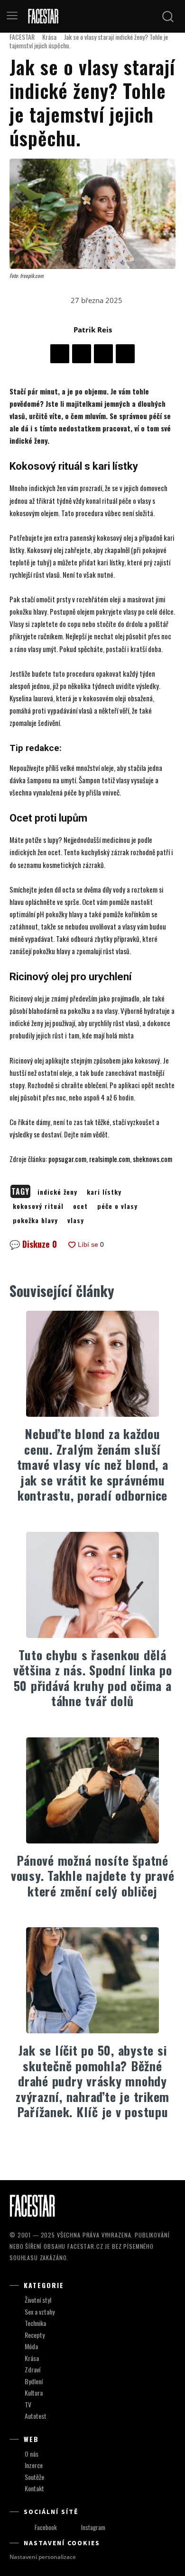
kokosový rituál (38, 1206)
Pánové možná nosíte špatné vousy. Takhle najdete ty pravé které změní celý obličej (93, 1876)
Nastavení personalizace (43, 2557)
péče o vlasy (117, 1206)
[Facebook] (60, 354)
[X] (82, 354)
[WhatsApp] (125, 354)
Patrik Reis (93, 330)
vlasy (76, 1220)
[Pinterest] (103, 354)
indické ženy (57, 1192)
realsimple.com (110, 1159)
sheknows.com (153, 1159)
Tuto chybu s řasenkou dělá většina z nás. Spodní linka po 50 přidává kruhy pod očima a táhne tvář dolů (93, 1678)
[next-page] (98, 2147)
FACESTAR (22, 37)
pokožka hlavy (35, 1220)
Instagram (93, 2527)
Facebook (46, 2527)
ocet (80, 1206)
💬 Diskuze (33, 1244)
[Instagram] (72, 2528)
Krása (49, 37)
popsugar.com (67, 1159)
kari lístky (104, 1192)
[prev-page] (83, 2147)
